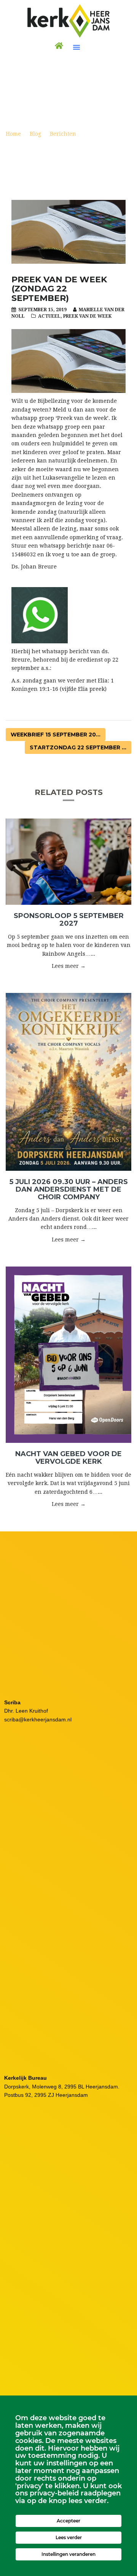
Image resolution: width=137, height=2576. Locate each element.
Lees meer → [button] (69, 966)
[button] (76, 47)
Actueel (49, 316)
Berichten (63, 134)
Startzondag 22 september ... (78, 747)
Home (13, 134)
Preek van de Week (87, 316)
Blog (35, 134)
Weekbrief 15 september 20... (56, 735)
